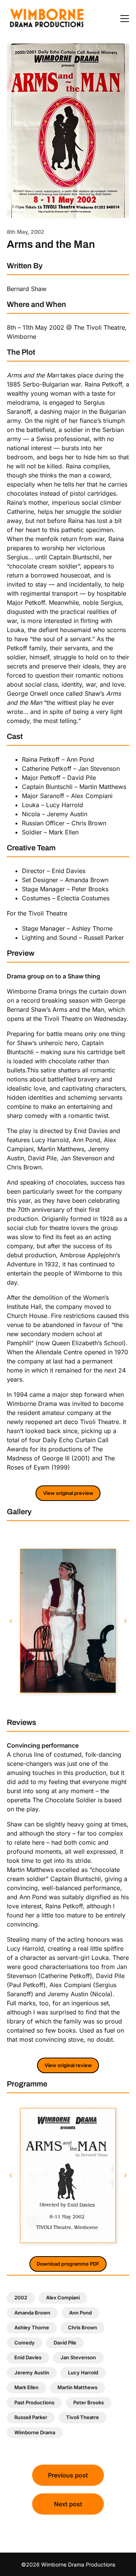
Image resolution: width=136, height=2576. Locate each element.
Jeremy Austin (32, 2373)
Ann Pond (80, 2313)
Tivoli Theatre (83, 2417)
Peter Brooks (89, 2402)
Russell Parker (31, 2417)
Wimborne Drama (35, 2432)
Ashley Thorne (32, 2327)
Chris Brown (83, 2327)
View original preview (68, 1493)
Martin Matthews (77, 2387)
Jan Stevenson (78, 2357)
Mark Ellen (26, 2387)
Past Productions (34, 2402)
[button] (11, 1621)
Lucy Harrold (83, 2373)
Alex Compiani (63, 2297)
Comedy (25, 2343)
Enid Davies (28, 2357)
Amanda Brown (32, 2313)
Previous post (68, 2475)
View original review (68, 2065)
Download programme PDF (68, 2264)
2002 (21, 2297)
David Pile (65, 2343)
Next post (68, 2504)
